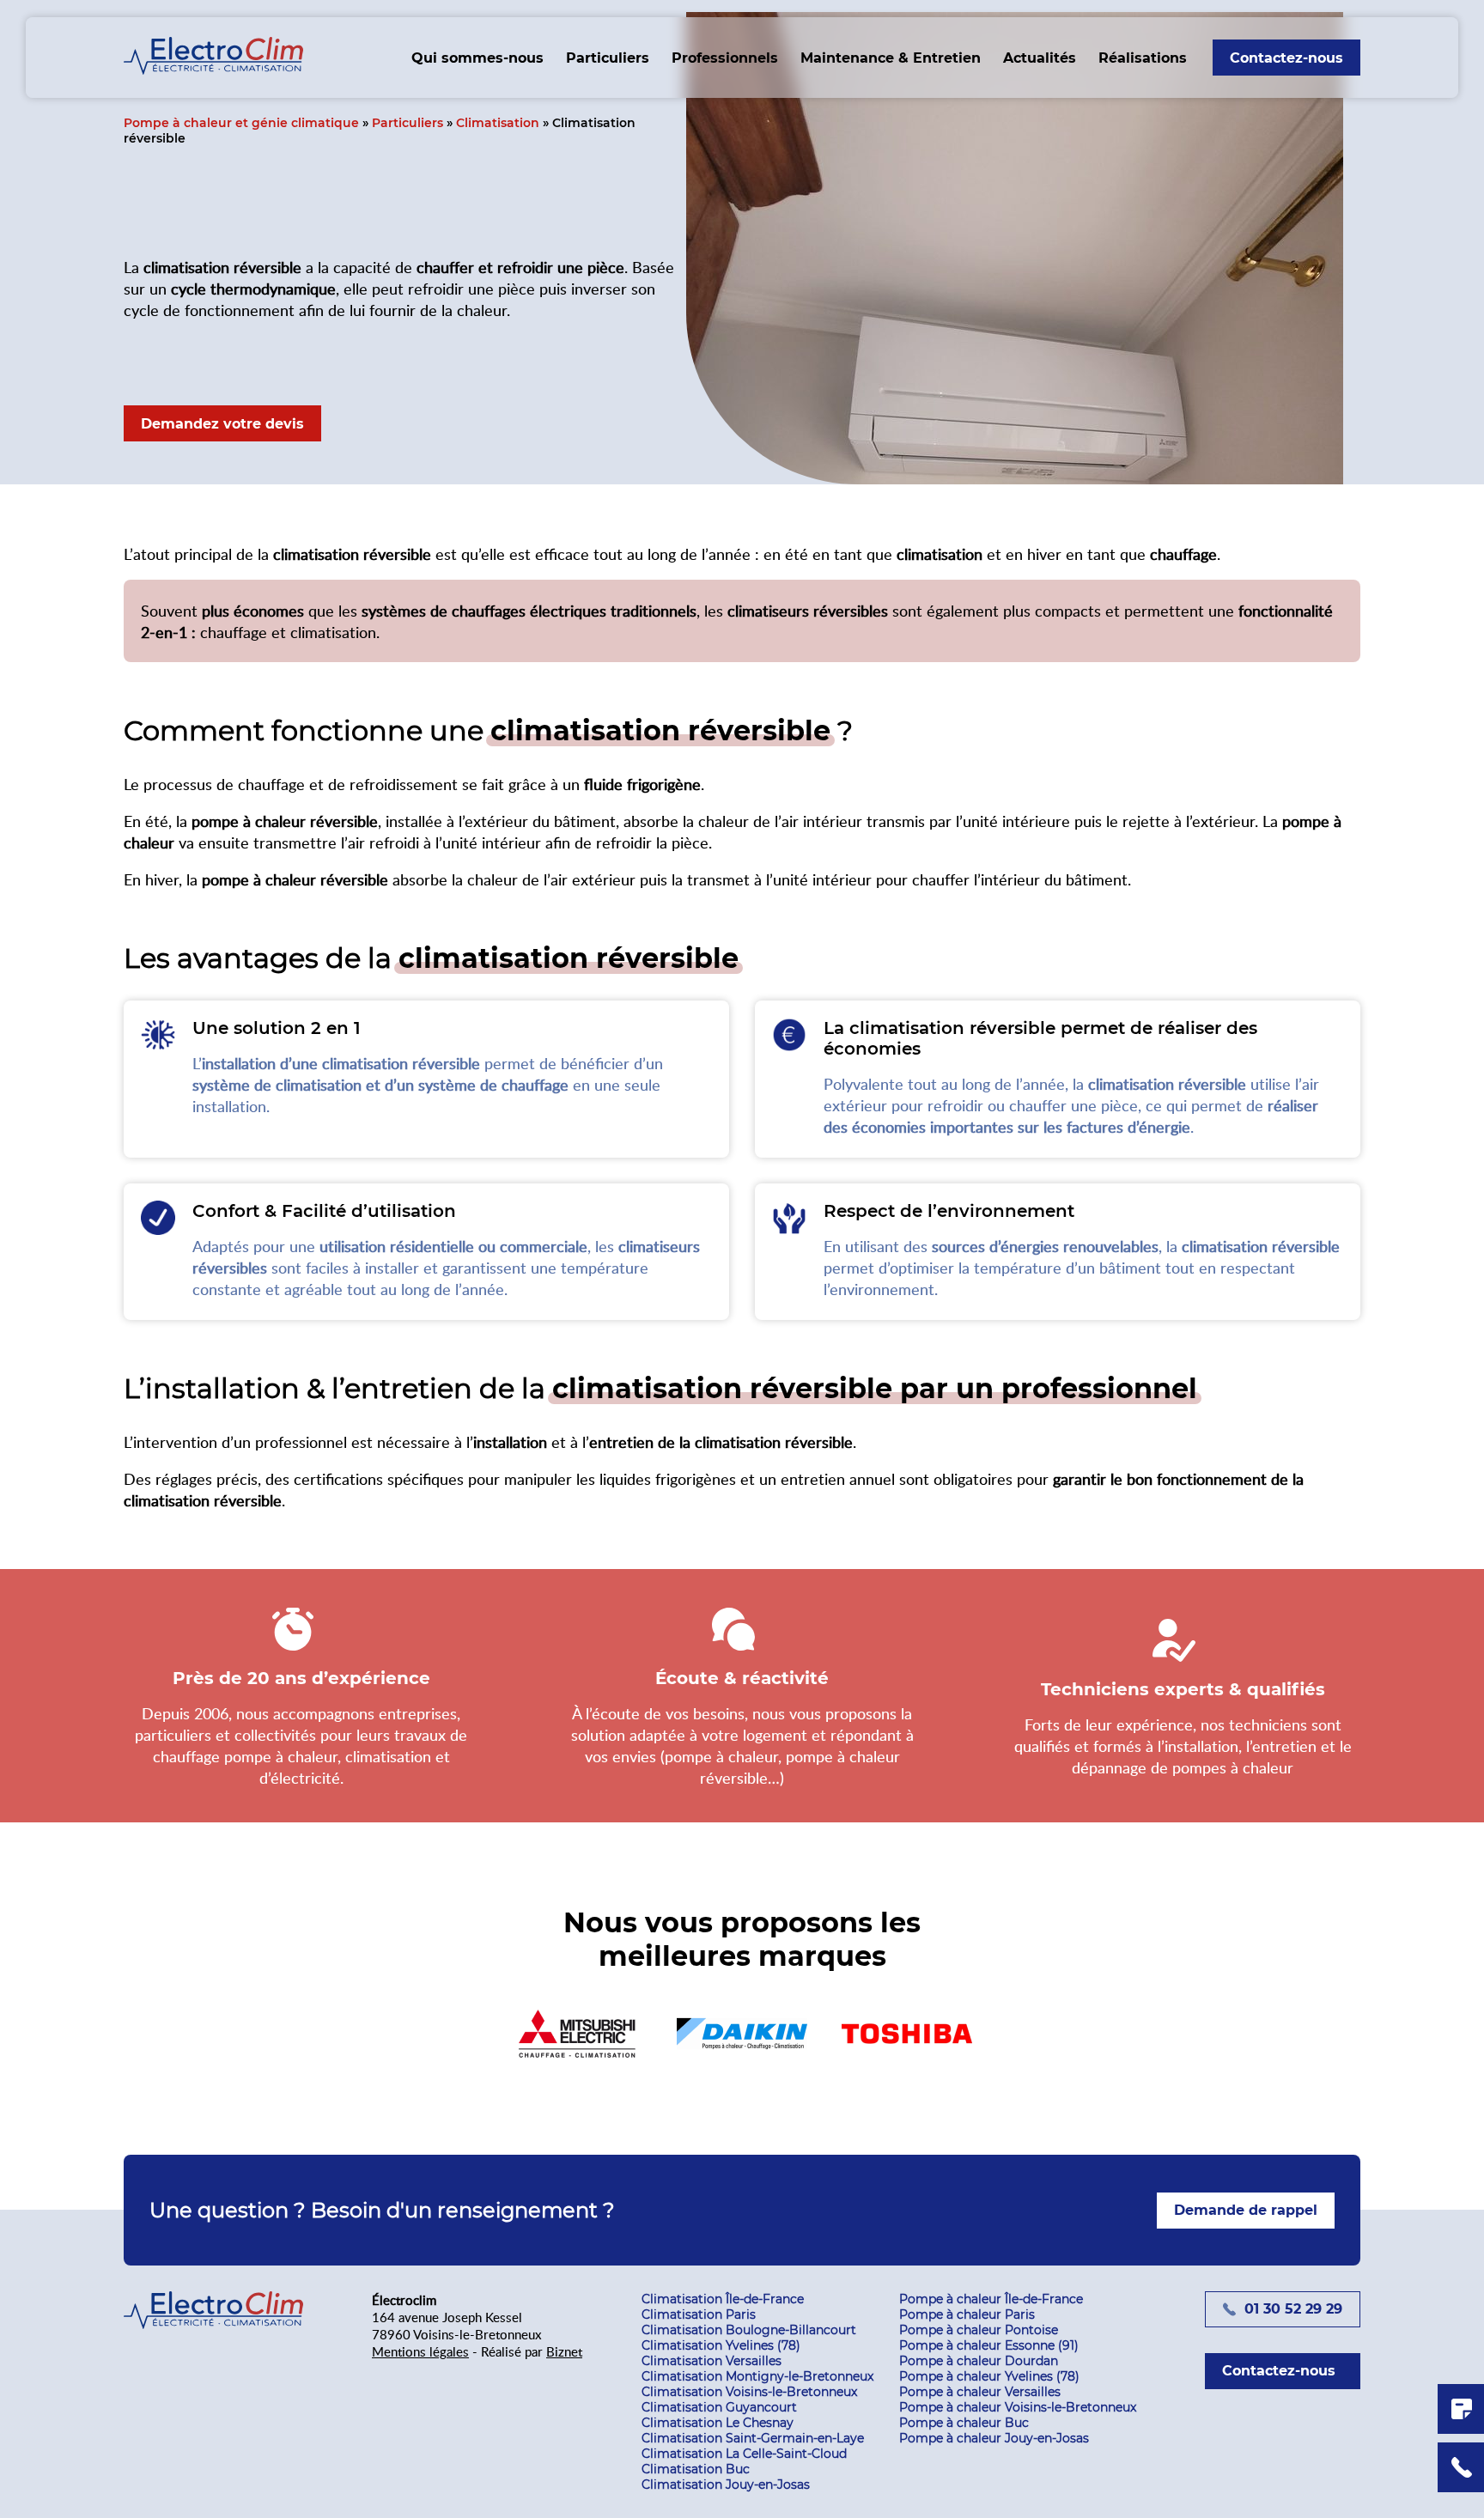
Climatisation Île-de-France (723, 2299)
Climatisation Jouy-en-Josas (726, 2485)
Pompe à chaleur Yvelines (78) (989, 2376)
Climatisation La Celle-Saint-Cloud (744, 2454)
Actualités (1040, 58)
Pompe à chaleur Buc (964, 2423)
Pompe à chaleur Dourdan (979, 2361)
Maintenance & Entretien (891, 58)
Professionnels (725, 58)
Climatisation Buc (696, 2469)
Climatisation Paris (699, 2314)
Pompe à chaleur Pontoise (979, 2330)
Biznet (564, 2351)
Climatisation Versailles (712, 2361)
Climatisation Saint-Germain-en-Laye (753, 2438)
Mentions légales (420, 2351)
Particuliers (608, 58)
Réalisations (1143, 58)
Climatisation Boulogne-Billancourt (749, 2330)
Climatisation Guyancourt (719, 2407)
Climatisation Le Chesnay (718, 2423)
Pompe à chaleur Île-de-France (991, 2299)
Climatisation (498, 123)
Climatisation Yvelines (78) (721, 2345)
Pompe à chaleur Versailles (980, 2392)
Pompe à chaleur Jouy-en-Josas (994, 2438)
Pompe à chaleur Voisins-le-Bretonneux (1018, 2407)
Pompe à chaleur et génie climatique (241, 123)
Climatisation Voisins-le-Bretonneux (749, 2392)
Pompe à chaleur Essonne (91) (989, 2345)
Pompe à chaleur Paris (967, 2314)
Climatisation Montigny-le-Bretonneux (757, 2376)
